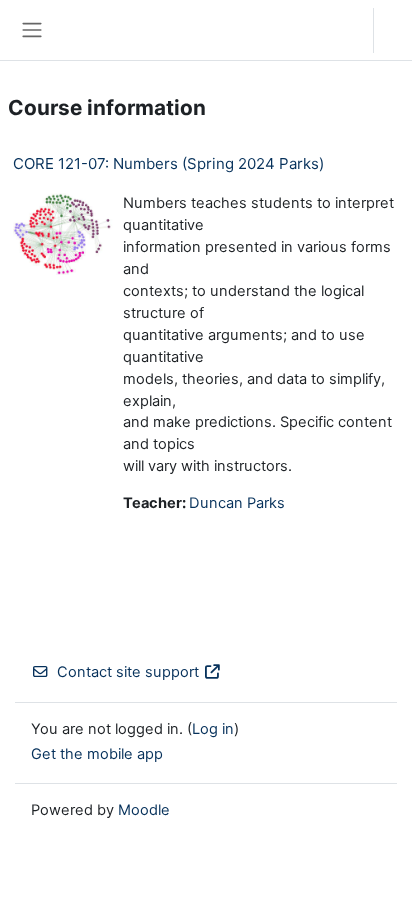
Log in (398, 30)
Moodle (144, 810)
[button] (338, 30)
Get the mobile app (97, 754)
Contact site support (128, 672)
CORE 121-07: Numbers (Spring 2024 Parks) (168, 163)
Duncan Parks (237, 503)
